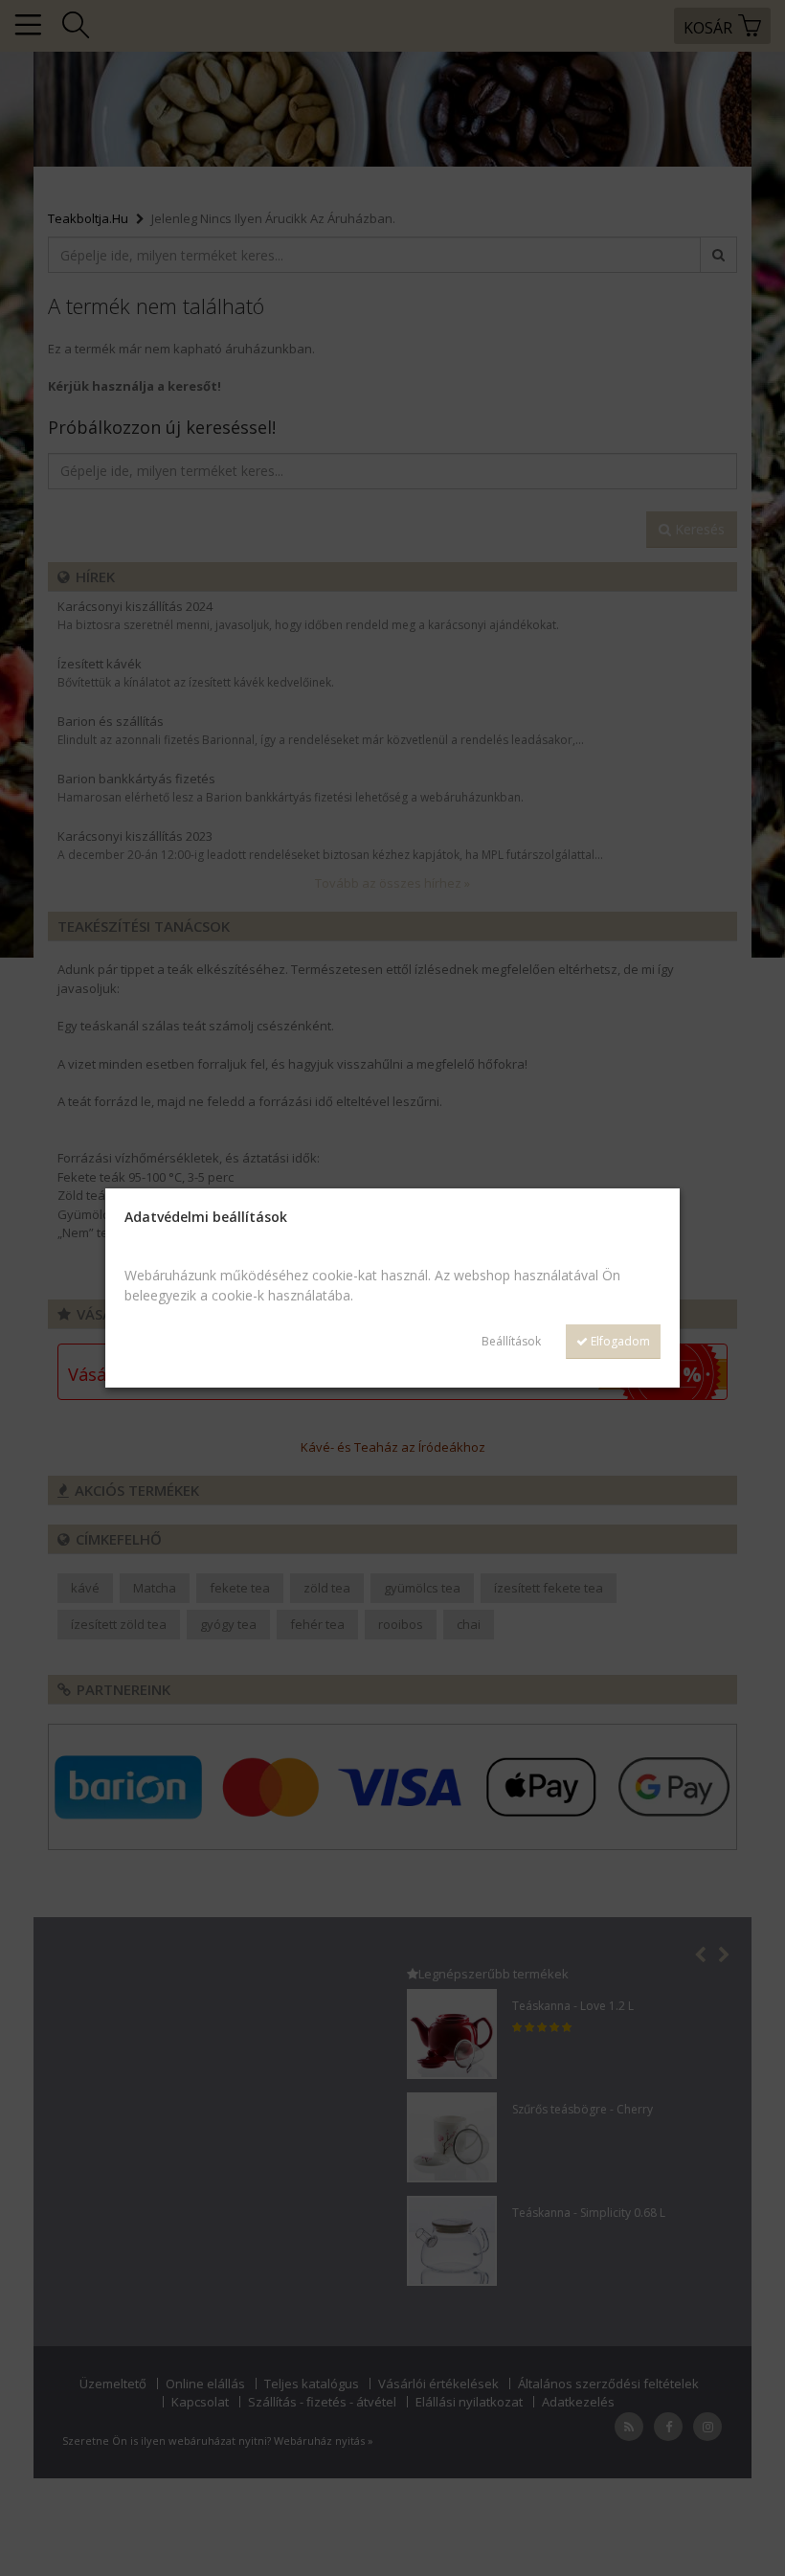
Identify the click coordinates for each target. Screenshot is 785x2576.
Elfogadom (619, 1341)
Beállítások (511, 1341)
